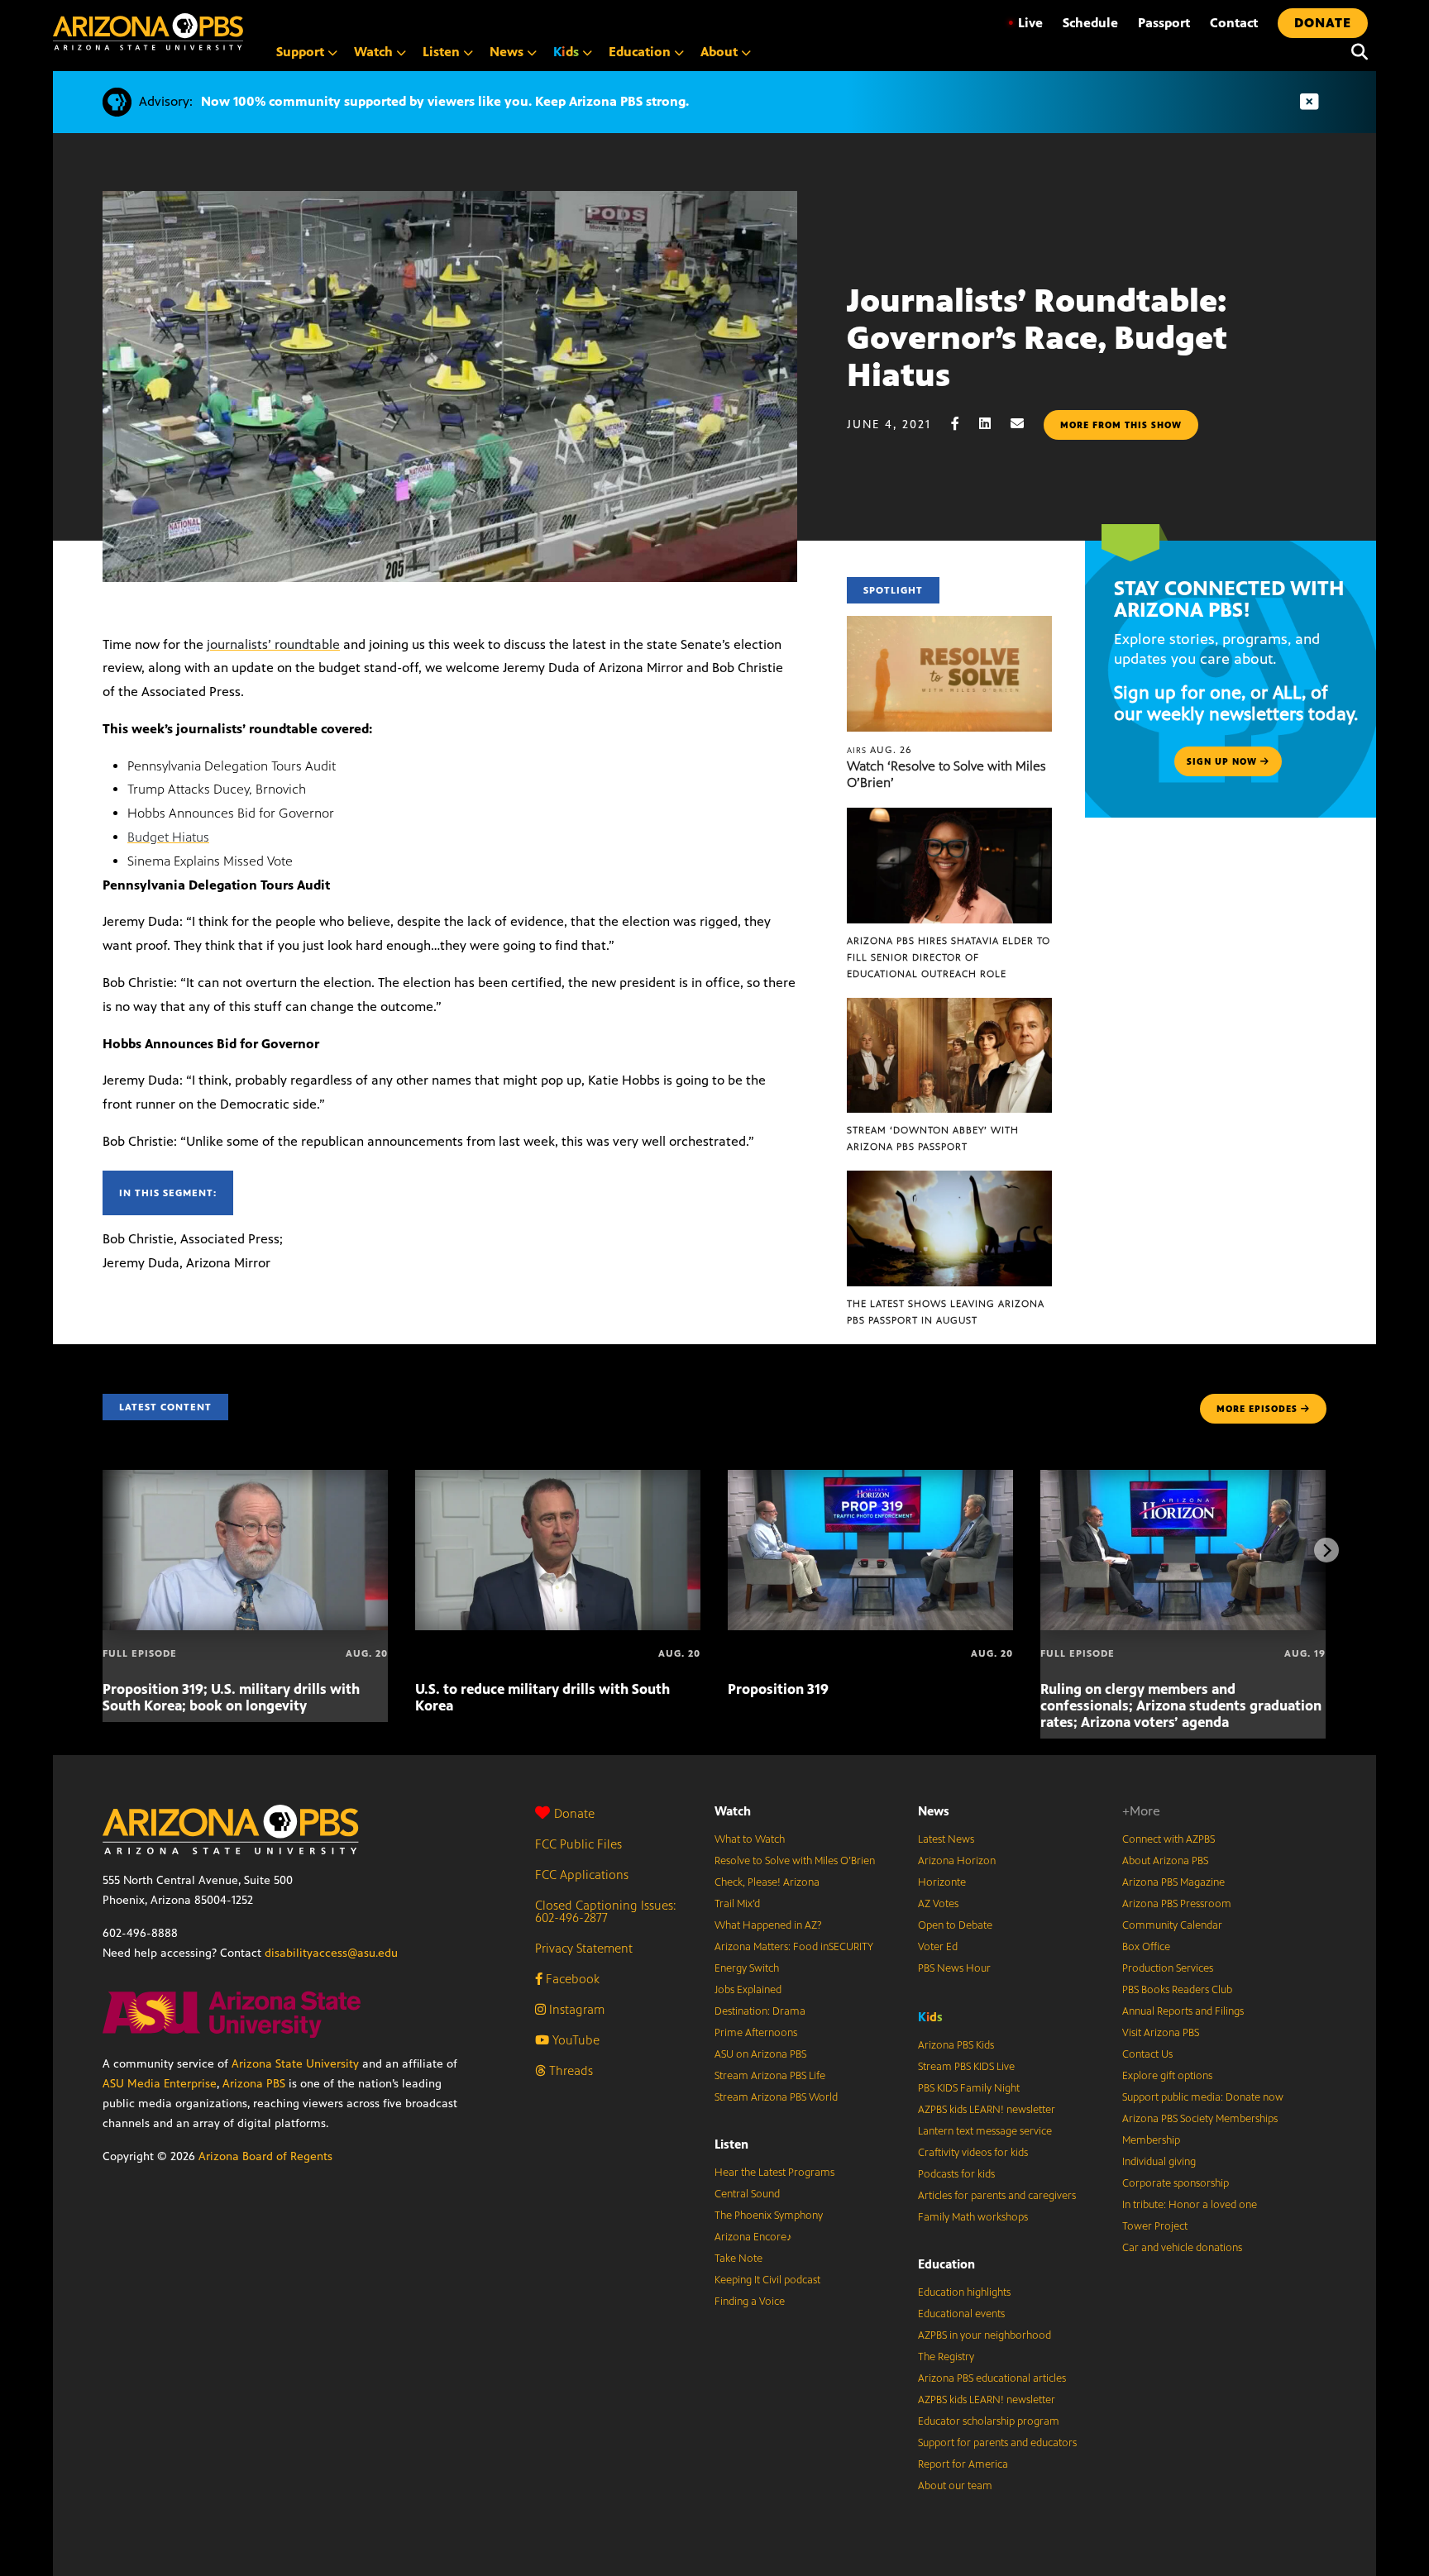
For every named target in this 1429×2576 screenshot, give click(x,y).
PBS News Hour (954, 1968)
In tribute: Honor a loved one (1190, 2205)
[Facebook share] (963, 424)
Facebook (571, 1979)
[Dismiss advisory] (1309, 102)
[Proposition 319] (870, 1479)
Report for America (963, 2464)
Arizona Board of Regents (265, 2156)
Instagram (575, 2009)
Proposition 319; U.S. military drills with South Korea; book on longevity (231, 1697)
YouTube (574, 2040)
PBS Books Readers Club (1177, 1990)
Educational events (961, 2314)
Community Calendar (1172, 1925)
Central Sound (747, 2194)
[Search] (1355, 52)
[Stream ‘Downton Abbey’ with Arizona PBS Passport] (949, 1007)
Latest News (946, 1839)
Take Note (738, 2259)
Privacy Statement (584, 1948)
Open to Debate (955, 1925)
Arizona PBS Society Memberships (1200, 2119)
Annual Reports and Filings (1183, 2011)
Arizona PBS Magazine (1173, 1882)
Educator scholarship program (989, 2421)
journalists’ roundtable (273, 644)
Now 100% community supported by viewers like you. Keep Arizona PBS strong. (445, 101)
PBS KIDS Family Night (969, 2088)
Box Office (1146, 1947)
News (934, 1811)
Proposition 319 (778, 1689)
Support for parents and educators (997, 2443)
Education (946, 2264)
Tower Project (1155, 2226)
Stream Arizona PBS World (776, 2097)
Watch (733, 1811)
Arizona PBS (254, 2084)
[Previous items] (103, 1550)
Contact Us (1147, 2054)
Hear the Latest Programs (774, 2173)
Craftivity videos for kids (973, 2153)
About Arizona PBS (1165, 1861)
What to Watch (750, 1839)
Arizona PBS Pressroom (1177, 1904)
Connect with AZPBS (1169, 1839)
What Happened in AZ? (768, 1925)
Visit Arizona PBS (1161, 2033)
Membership (1151, 2140)
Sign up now (1223, 761)
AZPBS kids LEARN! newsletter (987, 2110)
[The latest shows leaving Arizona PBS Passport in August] (949, 1179)
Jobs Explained (748, 1990)
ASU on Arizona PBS (760, 2054)
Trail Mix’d (737, 1904)
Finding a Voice (750, 2302)
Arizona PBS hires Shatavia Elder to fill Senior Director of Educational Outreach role (949, 957)
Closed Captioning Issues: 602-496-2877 (606, 1911)
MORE (1257, 1409)
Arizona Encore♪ (753, 2237)
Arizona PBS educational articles (992, 2378)
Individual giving (1159, 2162)
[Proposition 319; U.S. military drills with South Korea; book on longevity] (245, 1479)
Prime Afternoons (756, 2033)
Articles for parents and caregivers (997, 2196)
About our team (955, 2486)
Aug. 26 (879, 750)
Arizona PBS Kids (956, 2045)
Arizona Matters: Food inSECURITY (794, 1947)
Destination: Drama (760, 2011)
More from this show (1121, 425)
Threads (569, 2070)
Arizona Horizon (957, 1861)
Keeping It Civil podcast (767, 2280)
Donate (574, 1813)
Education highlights (964, 2292)
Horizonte (942, 1882)
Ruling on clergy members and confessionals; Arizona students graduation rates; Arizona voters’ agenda (1181, 1705)
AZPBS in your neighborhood (985, 2335)
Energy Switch (747, 1968)
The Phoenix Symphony (769, 2216)
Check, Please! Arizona (767, 1882)
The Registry (946, 2357)
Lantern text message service (985, 2131)
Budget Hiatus (168, 837)
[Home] (148, 32)
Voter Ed (938, 1947)
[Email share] (1025, 424)
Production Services (1168, 1968)
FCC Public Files (578, 1844)
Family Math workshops (973, 2217)
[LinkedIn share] (993, 424)
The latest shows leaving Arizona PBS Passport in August (946, 1312)
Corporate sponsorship (1176, 2183)
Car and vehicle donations (1182, 2248)
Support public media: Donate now (1203, 2097)
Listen (731, 2144)
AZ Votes (938, 1904)
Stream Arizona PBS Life (770, 2076)
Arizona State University (295, 2064)
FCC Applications (582, 1875)
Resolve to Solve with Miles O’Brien (795, 1861)
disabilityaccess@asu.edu (331, 1953)
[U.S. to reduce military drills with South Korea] (558, 1479)
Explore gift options (1167, 2076)
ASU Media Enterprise (160, 2084)
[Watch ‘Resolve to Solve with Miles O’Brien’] (949, 625)
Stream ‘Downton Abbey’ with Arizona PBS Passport (933, 1138)
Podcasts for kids (956, 2174)
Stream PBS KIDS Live (966, 2067)
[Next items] (1326, 1550)
